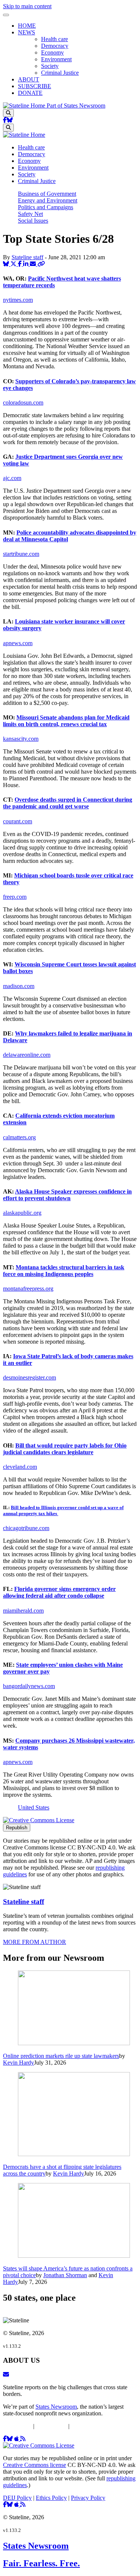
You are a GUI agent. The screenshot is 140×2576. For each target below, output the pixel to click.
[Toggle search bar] (8, 113)
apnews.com (18, 643)
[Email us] (6, 2374)
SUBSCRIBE (35, 86)
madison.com (19, 986)
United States (34, 1807)
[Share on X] (14, 264)
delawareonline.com (27, 1055)
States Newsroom (56, 2407)
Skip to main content (27, 6)
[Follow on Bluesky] (10, 120)
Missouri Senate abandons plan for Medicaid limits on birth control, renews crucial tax (66, 721)
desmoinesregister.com (29, 1377)
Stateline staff (27, 257)
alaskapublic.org (22, 1213)
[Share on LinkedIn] (27, 264)
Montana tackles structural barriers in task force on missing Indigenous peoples (64, 1271)
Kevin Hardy (18, 2063)
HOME (27, 26)
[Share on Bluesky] (7, 264)
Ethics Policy (51, 2426)
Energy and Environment (48, 200)
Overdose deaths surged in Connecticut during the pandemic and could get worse (68, 803)
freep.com (15, 897)
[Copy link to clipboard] (41, 264)
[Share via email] (34, 264)
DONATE (30, 93)
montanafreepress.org (28, 1289)
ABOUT (29, 79)
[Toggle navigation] (6, 15)
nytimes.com (18, 300)
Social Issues (33, 221)
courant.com (18, 821)
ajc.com (12, 478)
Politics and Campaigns (46, 207)
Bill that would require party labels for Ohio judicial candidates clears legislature (65, 1449)
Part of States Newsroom (76, 106)
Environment (56, 59)
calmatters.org (19, 1137)
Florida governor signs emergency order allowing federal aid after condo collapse (59, 1592)
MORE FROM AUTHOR (35, 1942)
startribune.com (21, 554)
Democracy (55, 46)
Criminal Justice (60, 73)
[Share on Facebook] (21, 264)
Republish (17, 1828)
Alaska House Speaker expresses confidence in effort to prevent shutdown (67, 1195)
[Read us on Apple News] (17, 2504)
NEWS (27, 32)
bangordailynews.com (29, 1686)
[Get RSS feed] (23, 2439)
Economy (52, 52)
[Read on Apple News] (17, 2439)
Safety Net (30, 214)
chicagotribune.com (26, 1528)
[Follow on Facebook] (5, 120)
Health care (55, 39)
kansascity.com (21, 739)
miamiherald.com (23, 1611)
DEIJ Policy (17, 2426)
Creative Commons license (35, 2465)
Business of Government (47, 194)
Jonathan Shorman (65, 2275)
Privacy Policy (88, 2426)
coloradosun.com (23, 402)
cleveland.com (20, 1467)
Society (50, 66)
